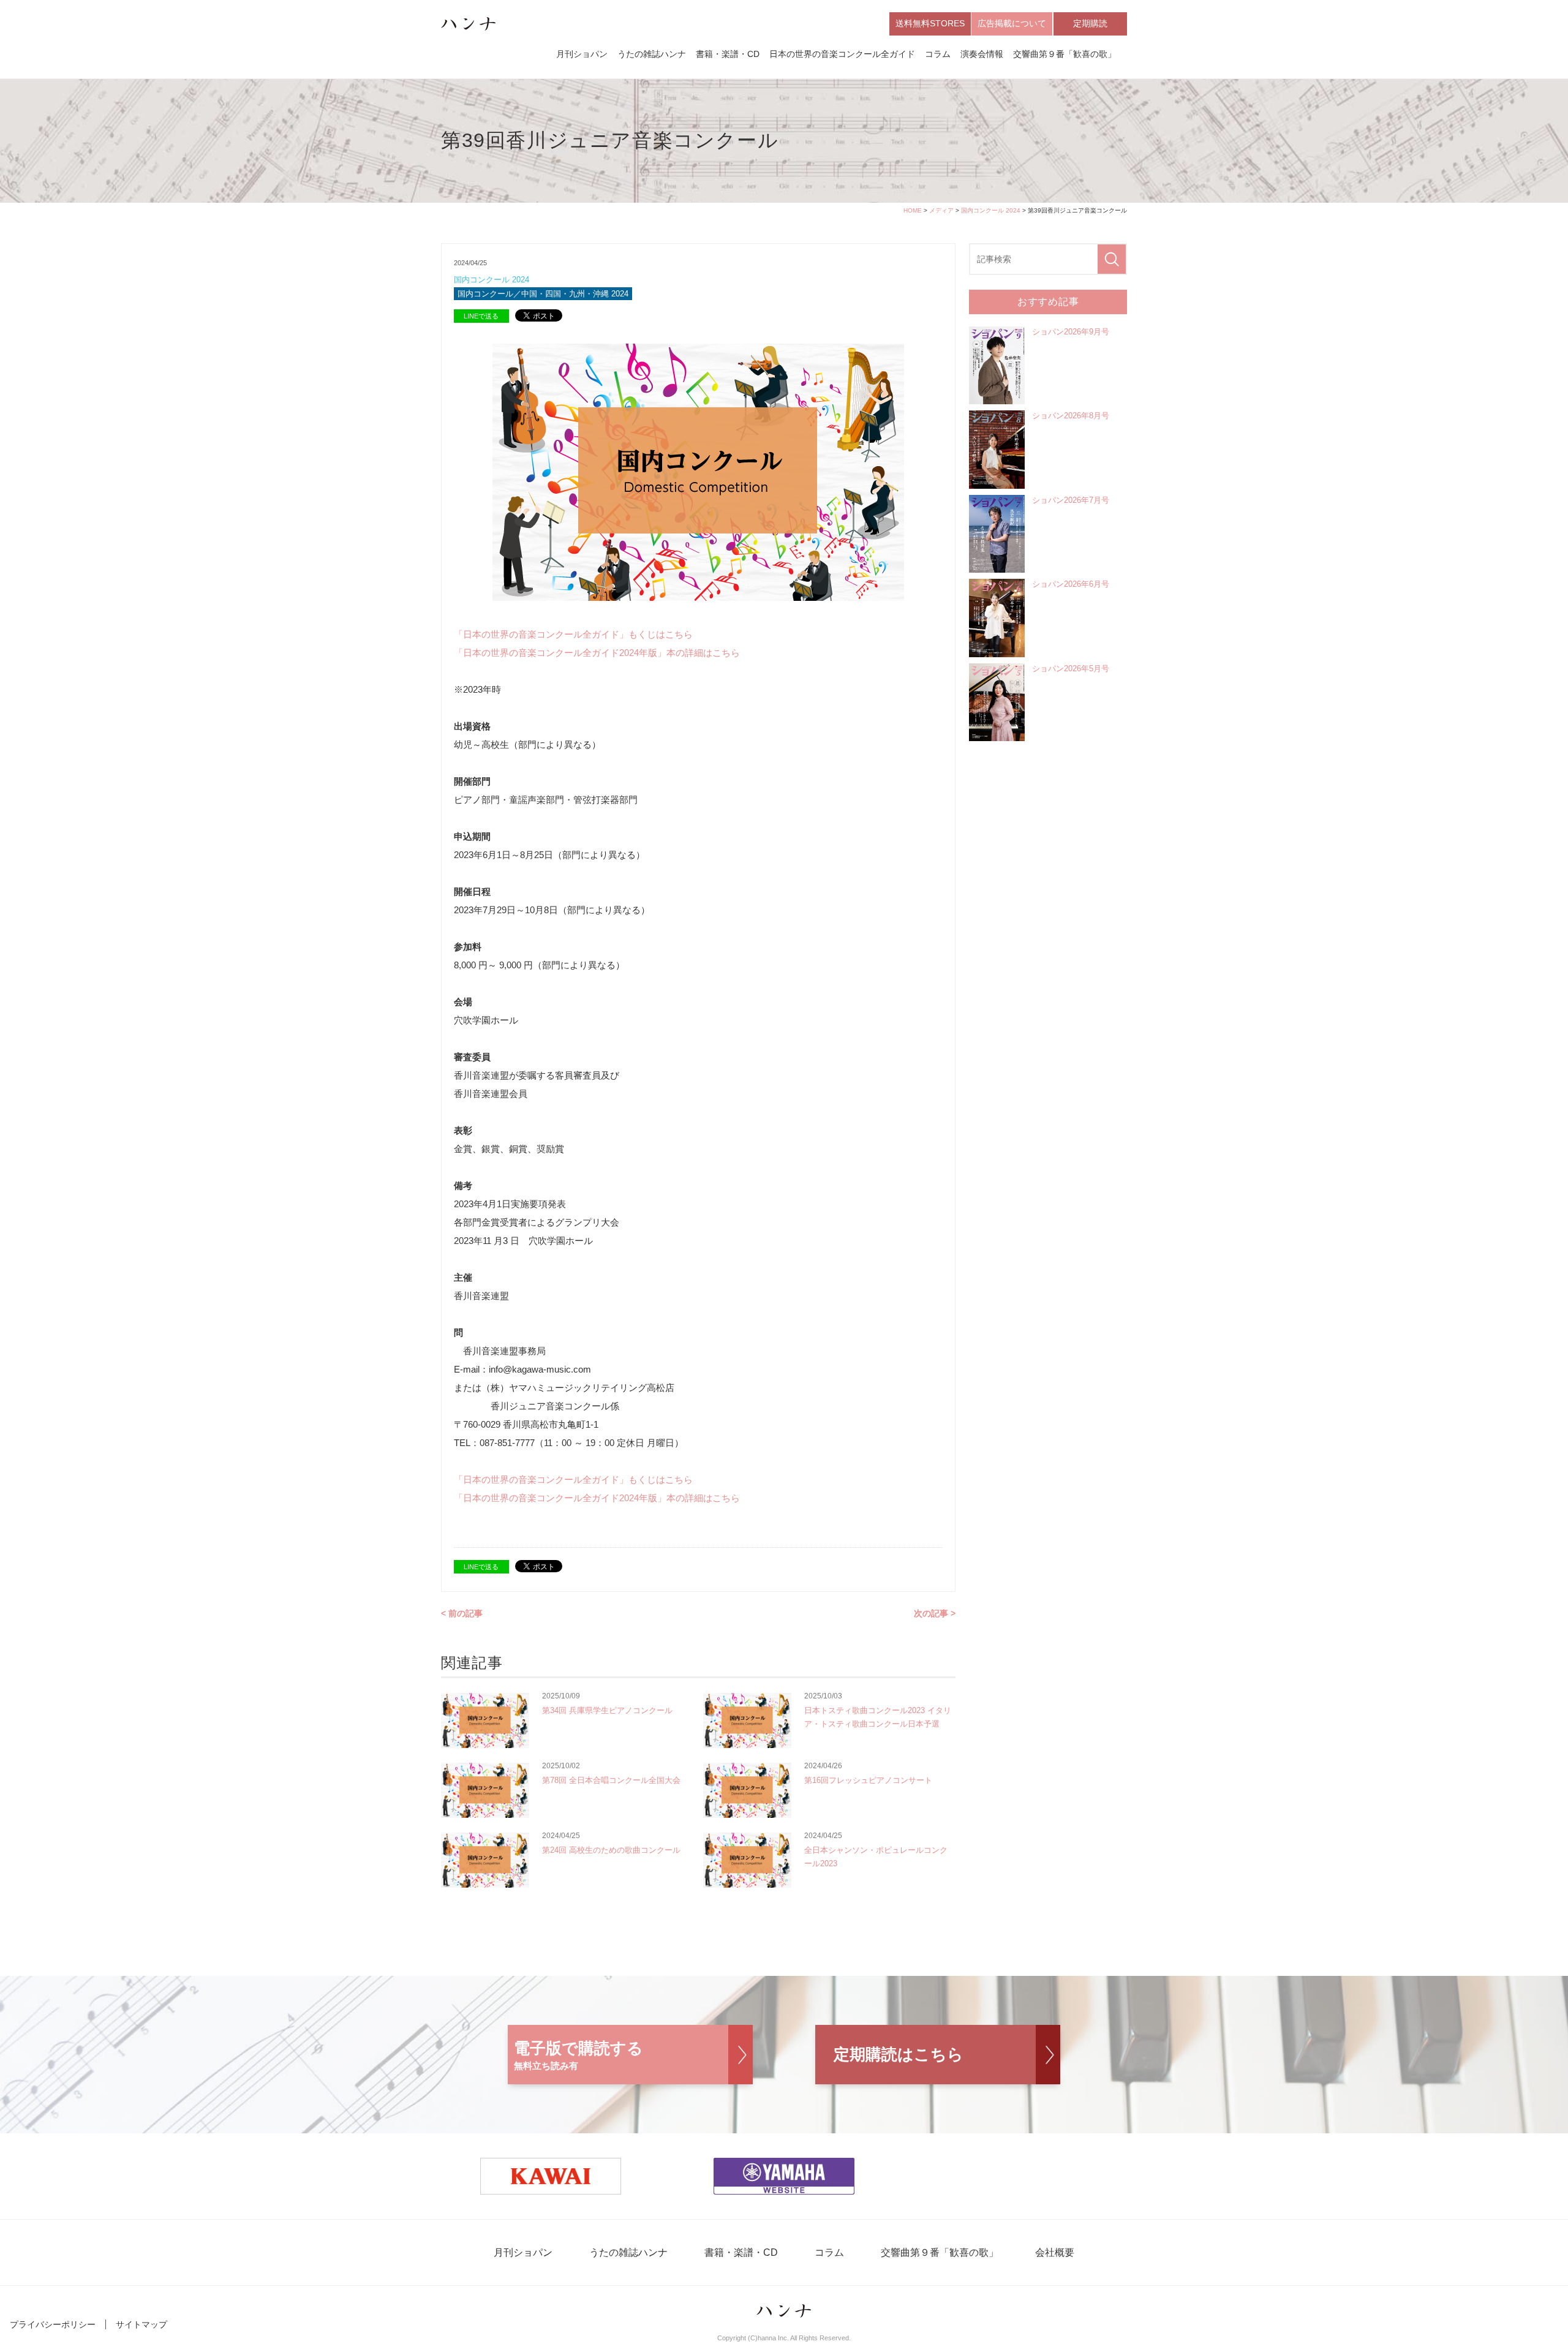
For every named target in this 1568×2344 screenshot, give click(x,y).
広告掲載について (1012, 23)
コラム (938, 54)
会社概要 (1055, 2252)
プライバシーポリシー (53, 2324)
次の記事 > (935, 1613)
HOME (913, 210)
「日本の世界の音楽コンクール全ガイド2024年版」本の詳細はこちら (597, 653)
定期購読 (1090, 23)
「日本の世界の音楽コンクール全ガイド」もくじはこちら (573, 634)
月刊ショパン (582, 54)
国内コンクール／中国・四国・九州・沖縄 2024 (543, 294)
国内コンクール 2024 (991, 210)
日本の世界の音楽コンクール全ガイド (842, 54)
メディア (941, 210)
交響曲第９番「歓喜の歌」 (1065, 54)
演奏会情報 (982, 54)
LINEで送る (481, 316)
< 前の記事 (462, 1613)
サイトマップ (141, 2324)
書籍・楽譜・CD (728, 54)
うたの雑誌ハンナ (652, 54)
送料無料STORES (930, 23)
